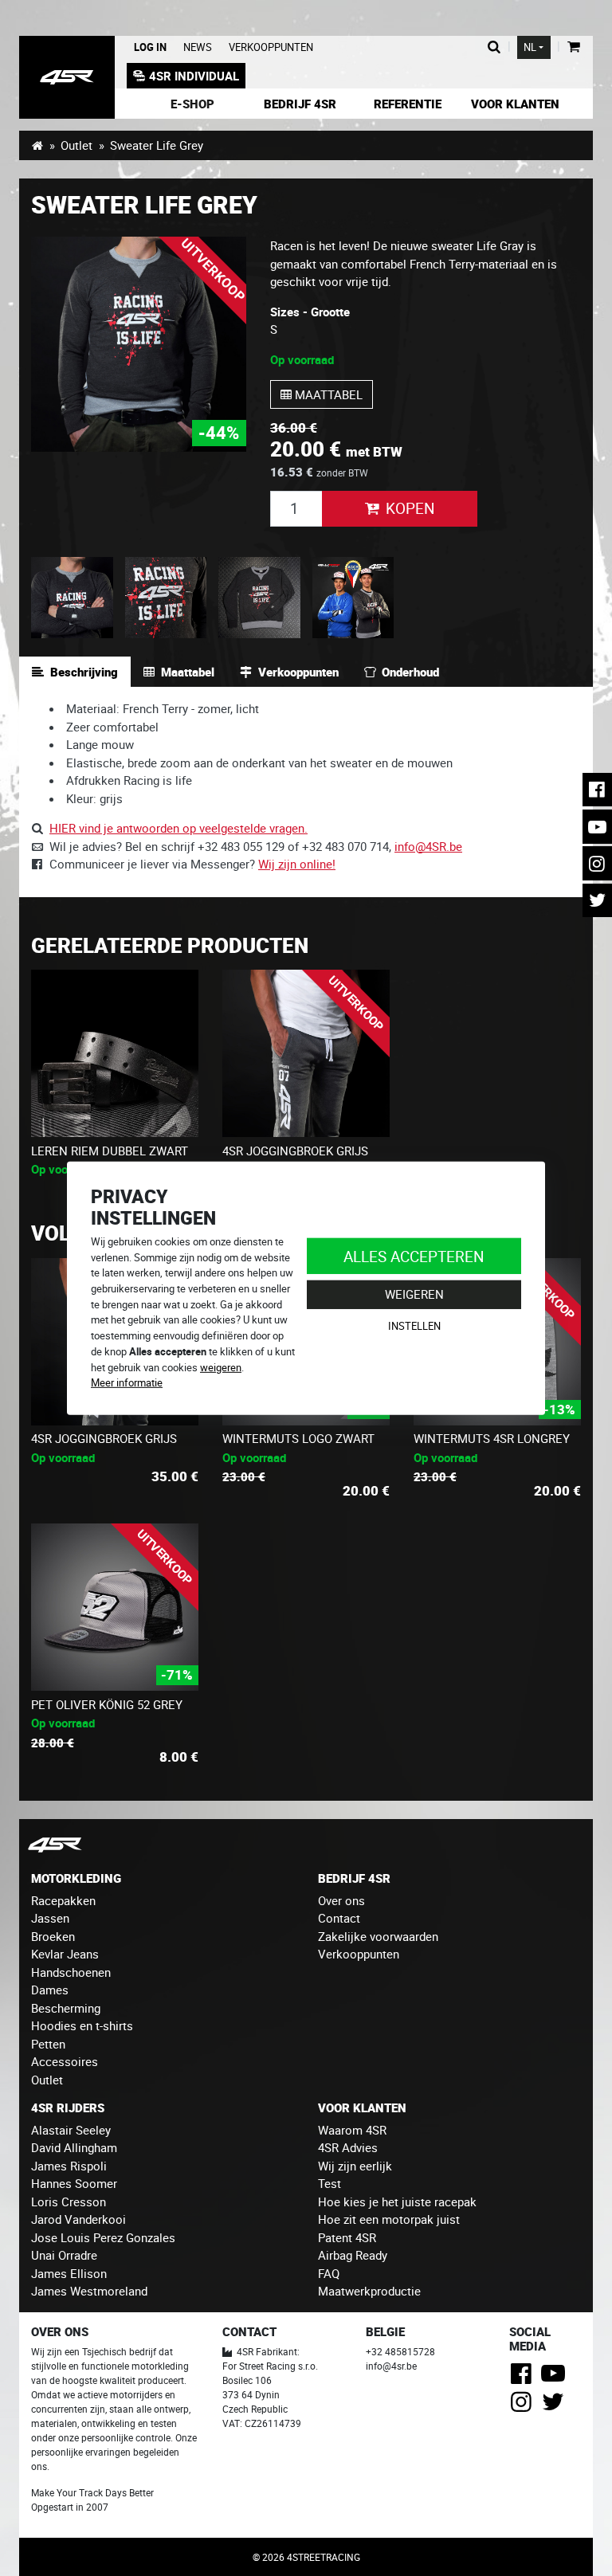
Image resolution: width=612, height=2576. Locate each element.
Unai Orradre (64, 2255)
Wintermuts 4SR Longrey (492, 1438)
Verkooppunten (271, 47)
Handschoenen (71, 1972)
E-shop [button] (192, 104)
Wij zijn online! (297, 864)
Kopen (410, 508)
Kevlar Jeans (65, 1954)
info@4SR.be (428, 846)
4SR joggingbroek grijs (295, 1151)
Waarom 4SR (352, 2130)
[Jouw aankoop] (573, 47)
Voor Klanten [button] (515, 104)
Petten (48, 2044)
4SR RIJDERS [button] (68, 2107)
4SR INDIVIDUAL (194, 76)
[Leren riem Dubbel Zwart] (115, 1053)
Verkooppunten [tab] (298, 672)
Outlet (76, 145)
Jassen (50, 1918)
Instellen (414, 1326)
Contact (339, 1918)
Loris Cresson (69, 2202)
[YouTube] (556, 2378)
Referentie (408, 104)
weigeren (221, 1366)
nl (530, 47)
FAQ (329, 2273)
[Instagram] (524, 2406)
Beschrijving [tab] (84, 672)
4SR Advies (348, 2147)
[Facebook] (524, 2378)
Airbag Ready (353, 2255)
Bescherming (66, 2008)
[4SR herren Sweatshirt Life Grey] (139, 344)
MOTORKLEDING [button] (76, 1878)
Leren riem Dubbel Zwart (110, 1151)
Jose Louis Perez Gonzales (103, 2237)
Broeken (53, 1936)
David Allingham (74, 2147)
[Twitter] (556, 2406)
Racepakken (63, 1900)
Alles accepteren (414, 1255)
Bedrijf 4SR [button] (300, 104)
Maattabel (327, 394)
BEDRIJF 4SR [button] (354, 1878)
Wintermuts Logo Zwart (298, 1438)
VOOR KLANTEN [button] (362, 2107)
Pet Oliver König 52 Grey (107, 1704)
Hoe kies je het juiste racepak (397, 2202)
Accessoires (65, 2061)
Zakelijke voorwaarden (378, 1936)
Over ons (341, 1900)
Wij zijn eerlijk (355, 2166)
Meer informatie (127, 1382)
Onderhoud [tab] (410, 672)
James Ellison (69, 2273)
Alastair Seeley (71, 2130)
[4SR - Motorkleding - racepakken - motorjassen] (37, 145)
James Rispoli (69, 2166)
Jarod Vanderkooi (78, 2219)
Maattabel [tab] (188, 672)
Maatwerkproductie (369, 2291)
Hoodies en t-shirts (82, 2025)
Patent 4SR (347, 2237)
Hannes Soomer (74, 2183)
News (198, 47)
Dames (50, 1990)
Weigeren (414, 1294)
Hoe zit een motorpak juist (389, 2219)
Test (330, 2183)
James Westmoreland (89, 2291)
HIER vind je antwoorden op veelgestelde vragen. (178, 828)
